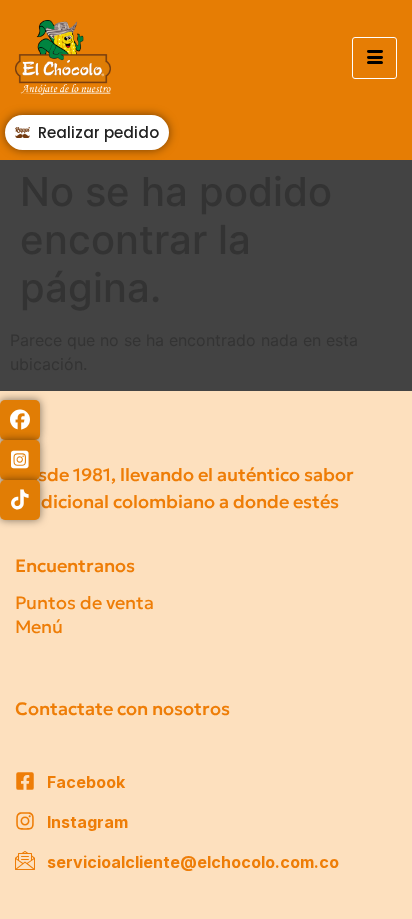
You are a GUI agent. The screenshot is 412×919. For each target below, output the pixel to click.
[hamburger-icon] (374, 58)
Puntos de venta (84, 602)
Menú (39, 626)
